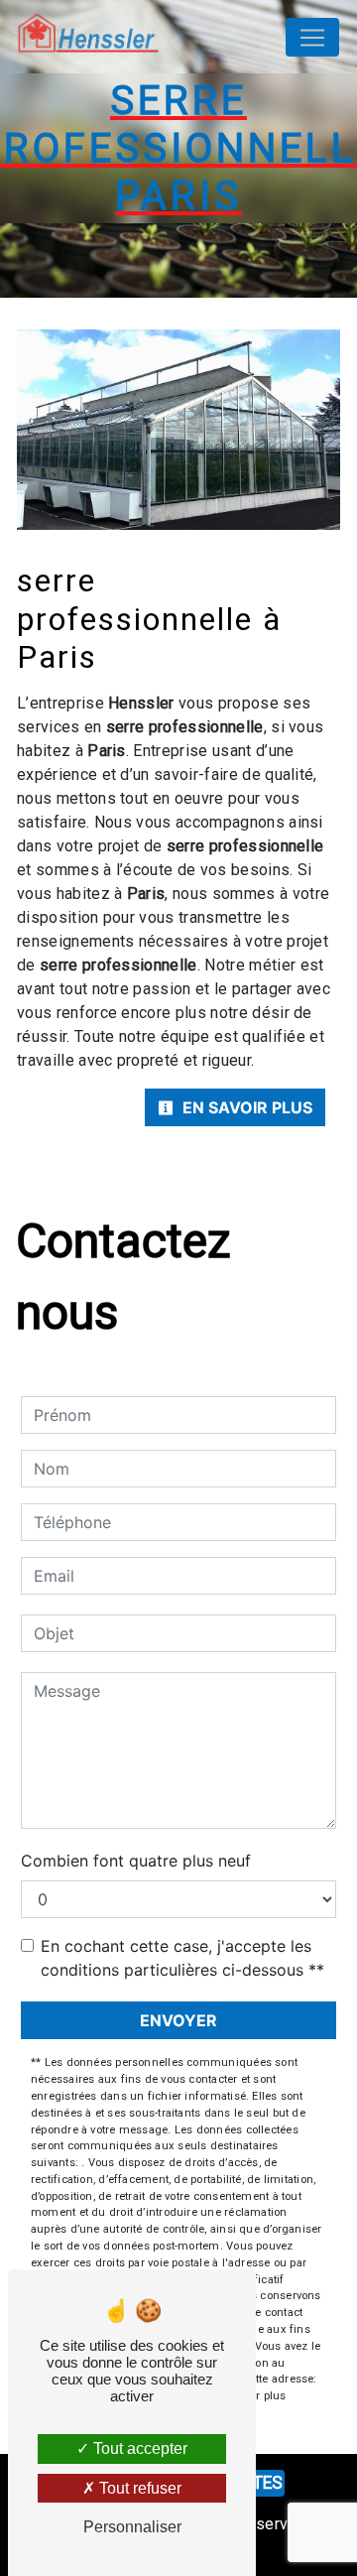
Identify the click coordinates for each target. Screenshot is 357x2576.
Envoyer (178, 2020)
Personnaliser (132, 2527)
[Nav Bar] (312, 37)
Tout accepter (138, 2448)
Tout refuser (138, 2488)
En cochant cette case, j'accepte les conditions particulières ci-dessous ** (182, 1958)
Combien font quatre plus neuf (136, 1861)
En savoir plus (245, 1107)
